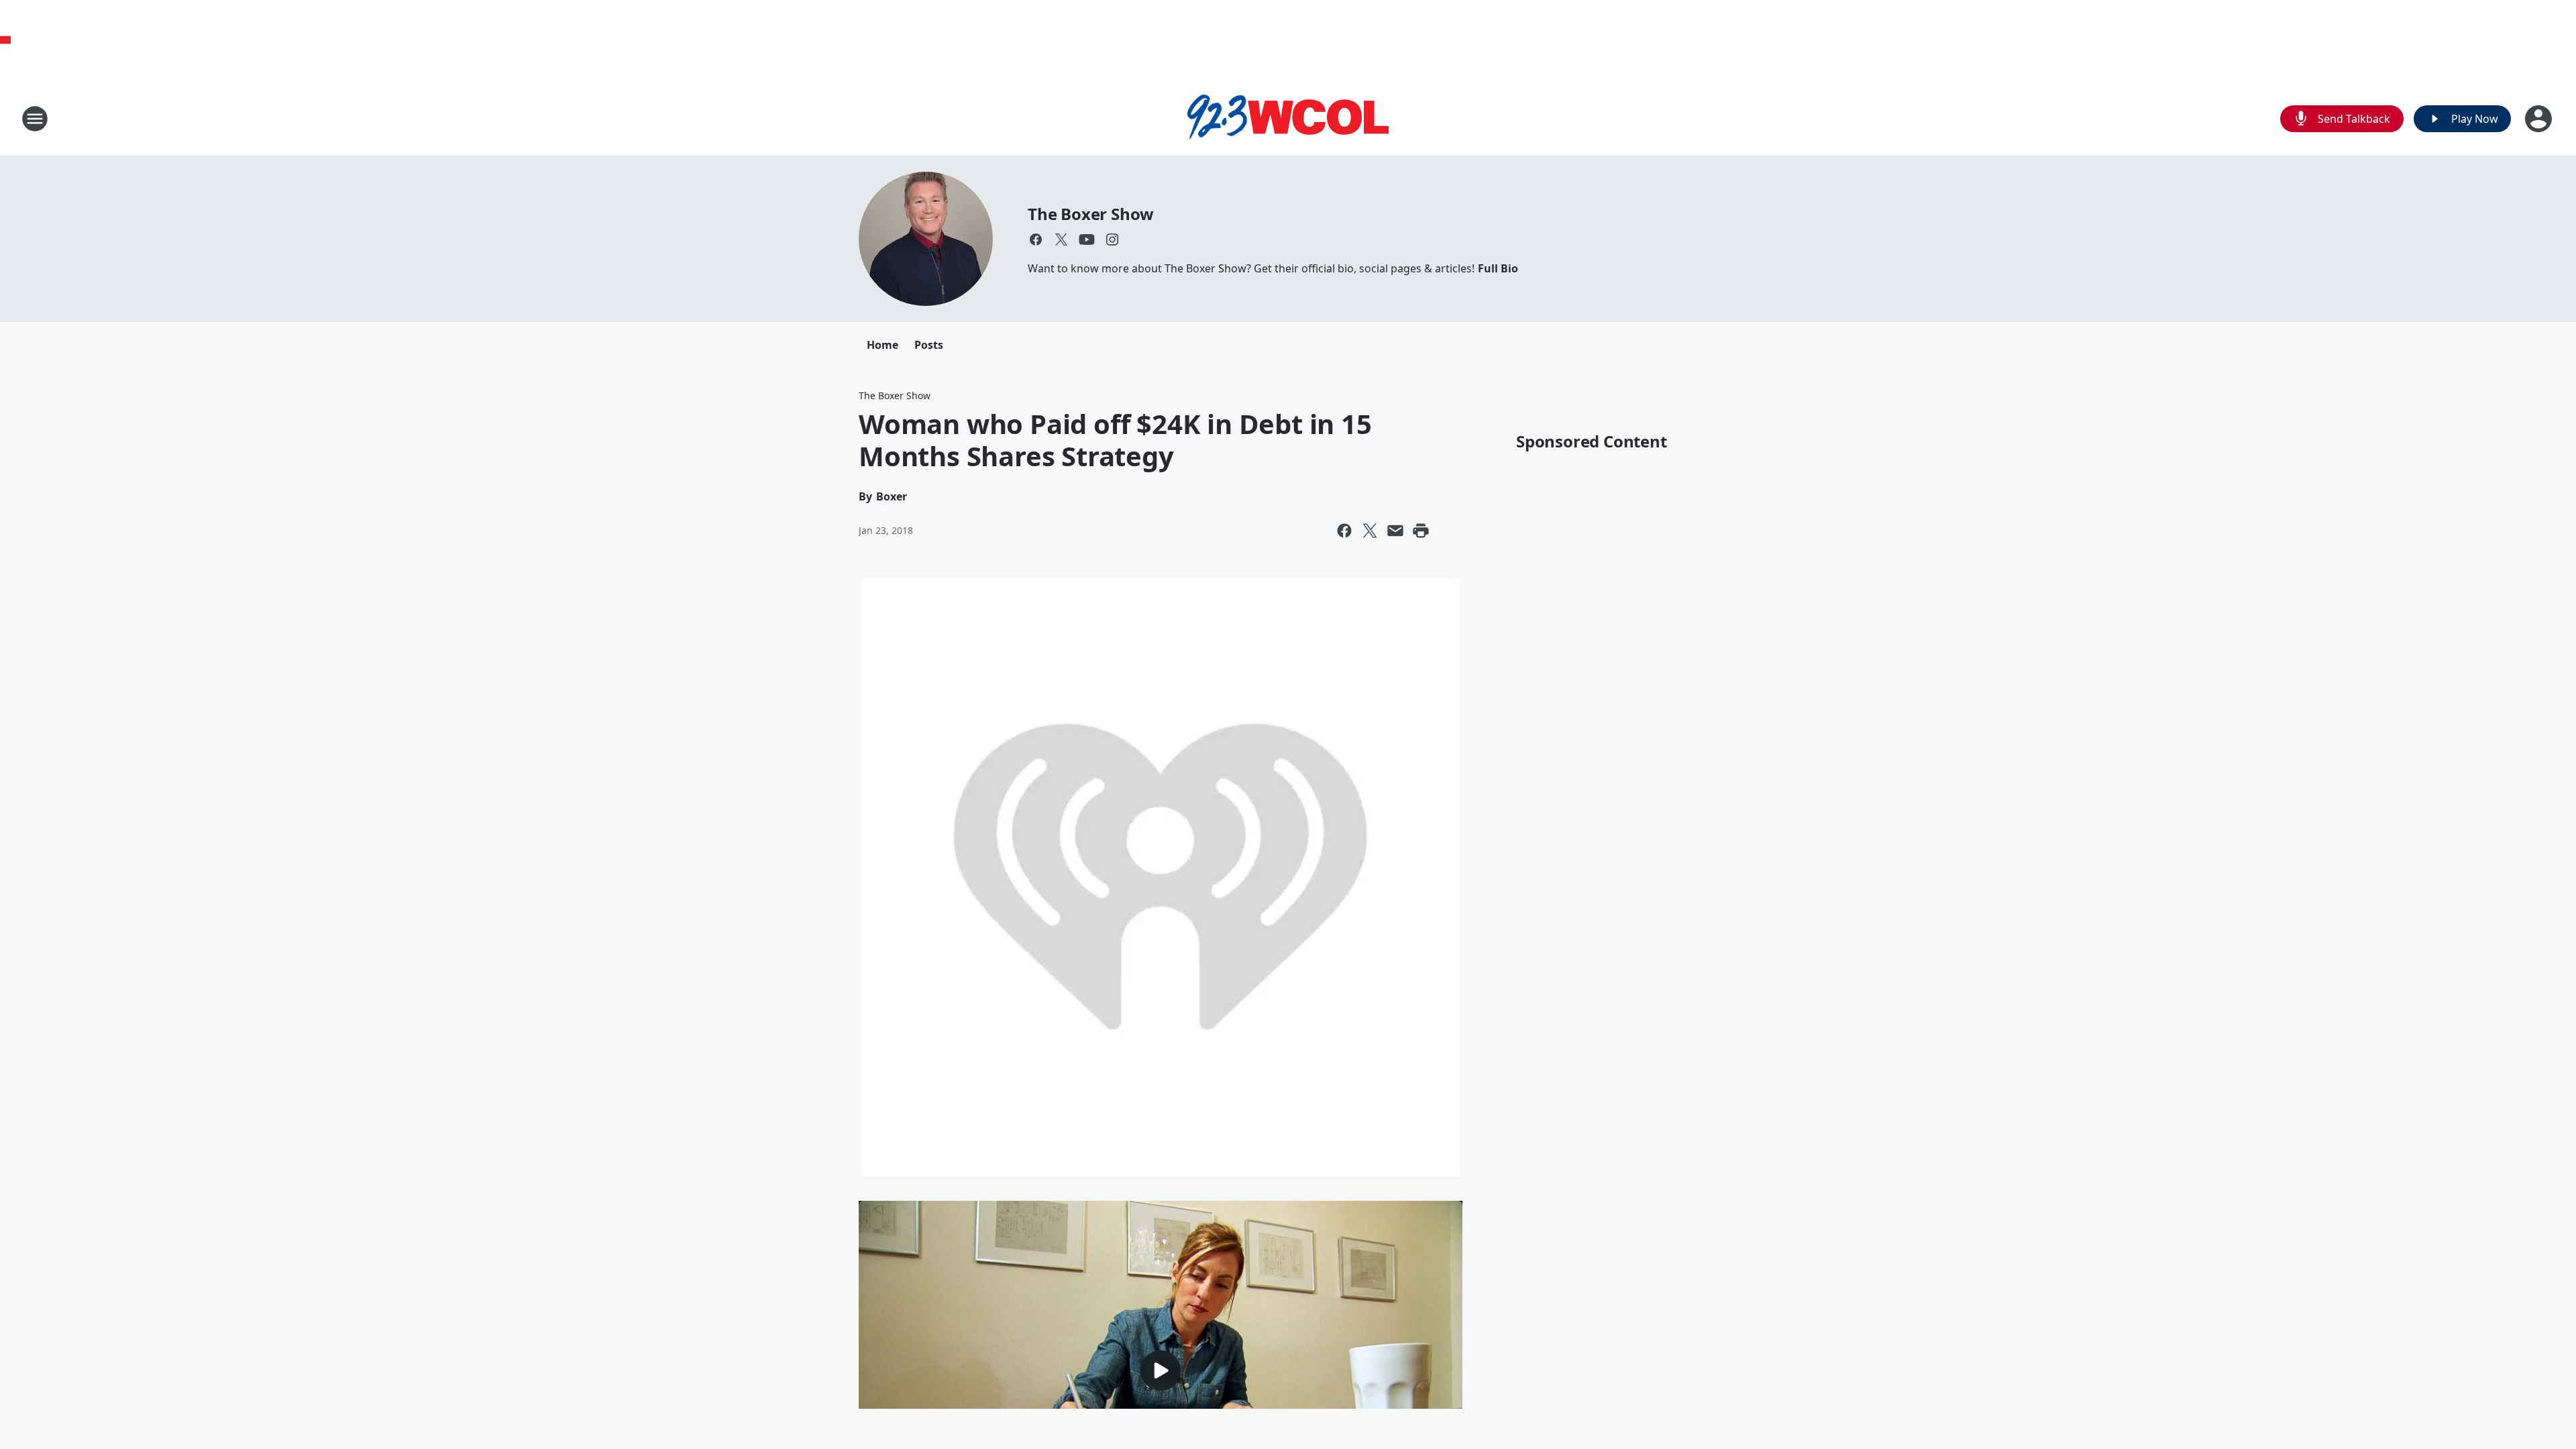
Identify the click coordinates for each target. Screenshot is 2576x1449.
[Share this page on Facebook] (1344, 531)
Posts (929, 345)
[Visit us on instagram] (1112, 239)
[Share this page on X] (1370, 531)
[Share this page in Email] (1395, 531)
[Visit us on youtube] (1087, 239)
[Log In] (2540, 119)
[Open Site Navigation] (35, 119)
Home (882, 345)
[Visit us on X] (1061, 239)
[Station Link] (1288, 119)
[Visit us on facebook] (1036, 239)
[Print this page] (1421, 531)
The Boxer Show (1091, 214)
